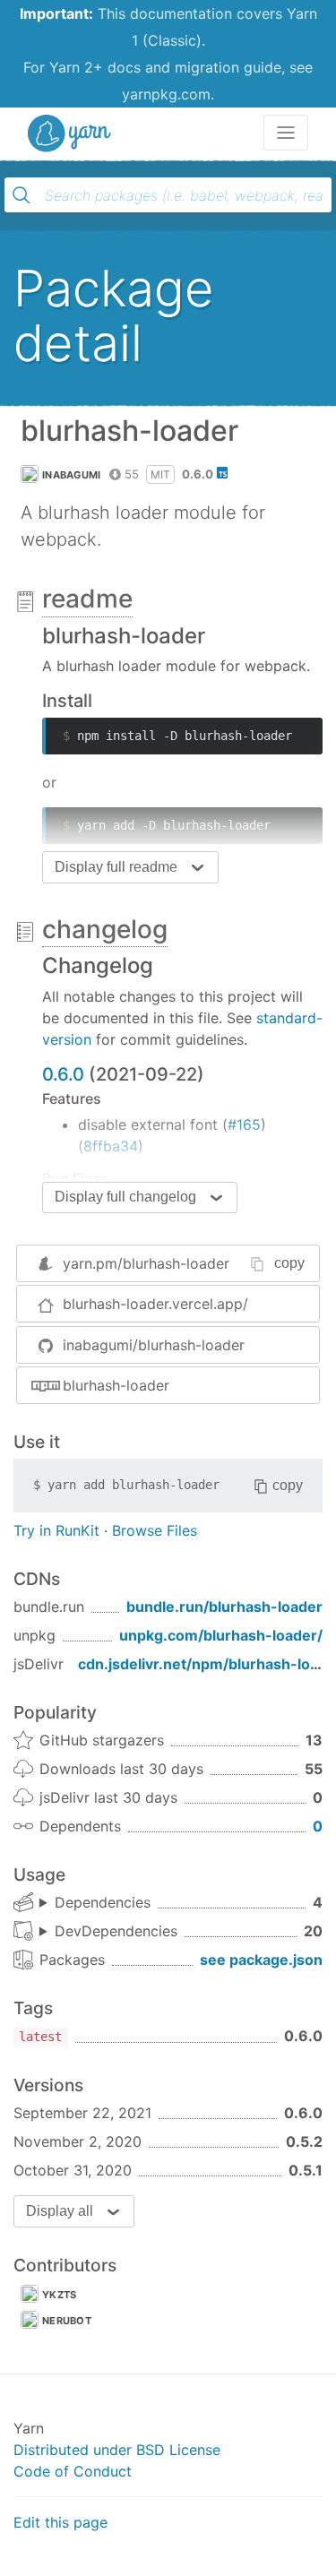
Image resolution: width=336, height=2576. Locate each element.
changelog (105, 929)
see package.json (261, 1960)
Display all (60, 2211)
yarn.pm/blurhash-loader (146, 1263)
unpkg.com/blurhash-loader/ (221, 1635)
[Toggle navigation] (286, 133)
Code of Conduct (73, 2471)
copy (289, 1263)
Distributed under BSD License (117, 2450)
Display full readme (116, 867)
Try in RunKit (56, 1530)
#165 (244, 1124)
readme (87, 599)
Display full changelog (125, 1197)
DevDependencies (116, 1931)
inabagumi (72, 475)
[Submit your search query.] (22, 195)
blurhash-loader (116, 1385)
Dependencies (103, 1902)
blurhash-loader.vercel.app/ (155, 1304)
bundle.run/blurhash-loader (224, 1607)
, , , (95, 1903)
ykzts (60, 2295)
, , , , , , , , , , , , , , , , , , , (108, 1932)
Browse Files (155, 1530)
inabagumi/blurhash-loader (154, 1345)
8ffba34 (111, 1146)
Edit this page (60, 2522)
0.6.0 (63, 1074)
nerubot (67, 2321)
